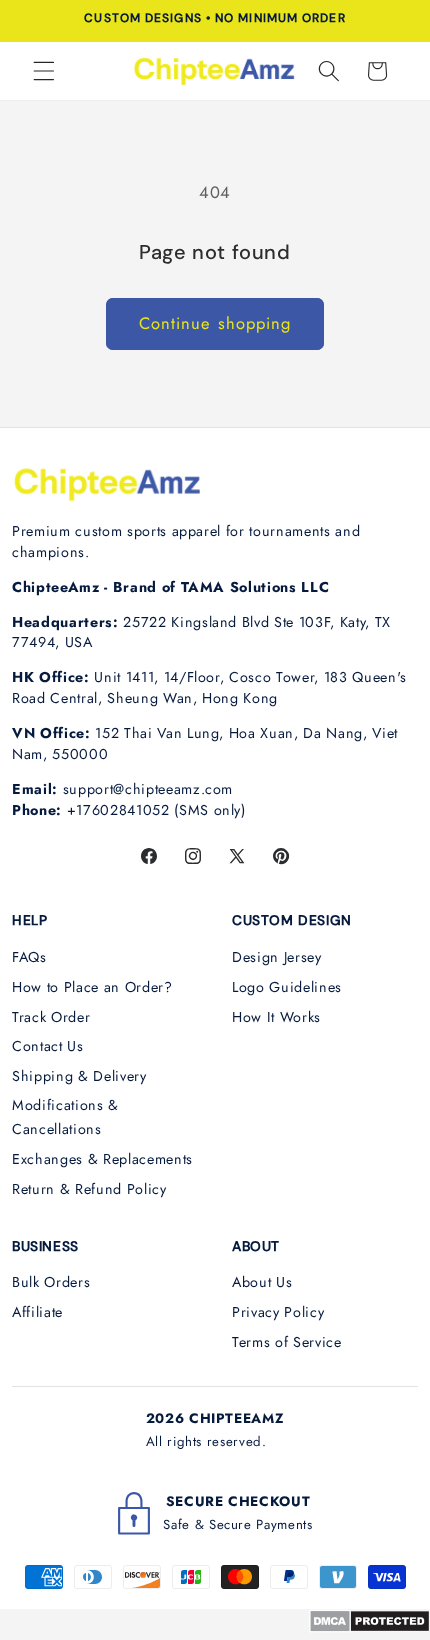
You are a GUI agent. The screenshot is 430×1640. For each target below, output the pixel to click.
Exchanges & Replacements (102, 1159)
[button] (44, 71)
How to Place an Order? (92, 987)
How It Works (276, 1017)
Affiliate (37, 1312)
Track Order (51, 1017)
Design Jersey (277, 957)
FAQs (29, 957)
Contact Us (48, 1046)
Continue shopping (215, 323)
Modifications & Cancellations (65, 1117)
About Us (262, 1282)
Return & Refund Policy (89, 1189)
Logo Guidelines (287, 987)
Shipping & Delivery (79, 1076)
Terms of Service (287, 1342)
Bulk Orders (51, 1282)
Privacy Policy (278, 1312)
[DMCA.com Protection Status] (369, 1627)
